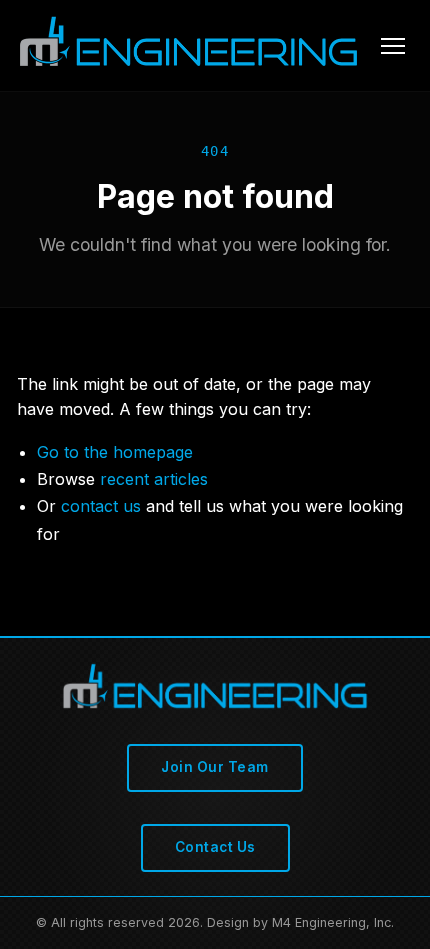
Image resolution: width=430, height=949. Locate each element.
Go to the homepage (115, 452)
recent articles (154, 479)
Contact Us (215, 847)
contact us (101, 506)
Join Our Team (215, 767)
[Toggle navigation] (393, 46)
